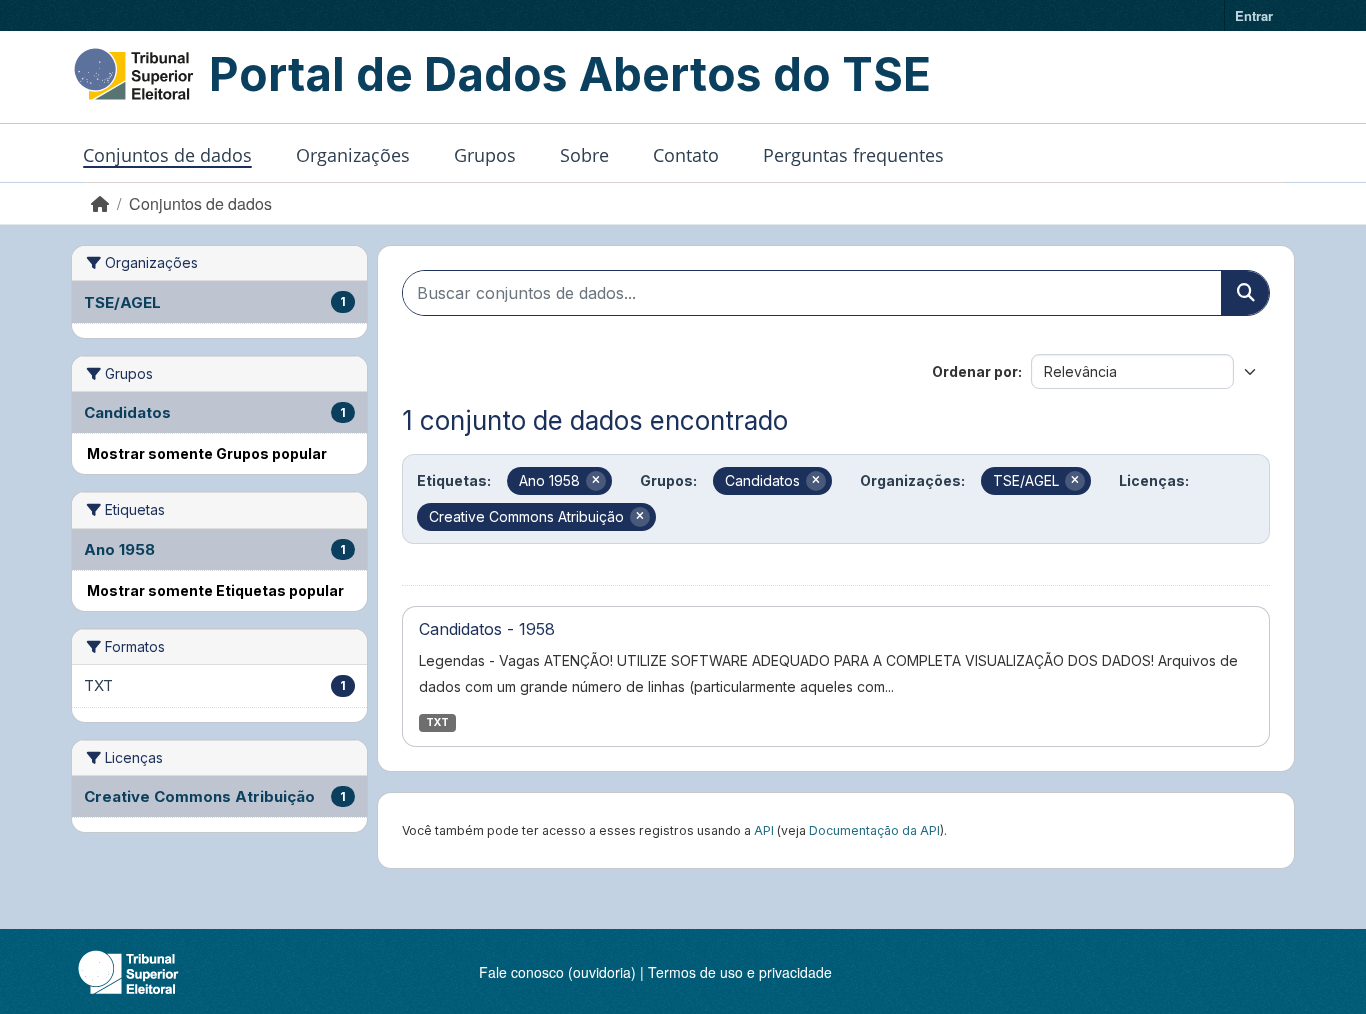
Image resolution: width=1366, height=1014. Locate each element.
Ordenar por (975, 371)
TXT (437, 722)
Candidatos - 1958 (487, 629)
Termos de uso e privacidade (740, 972)
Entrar (1254, 15)
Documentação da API (874, 830)
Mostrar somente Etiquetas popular (215, 590)
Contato (686, 155)
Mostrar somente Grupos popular (207, 453)
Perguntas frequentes (853, 155)
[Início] (100, 203)
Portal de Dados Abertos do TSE (570, 74)
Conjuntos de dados (167, 155)
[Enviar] (1245, 293)
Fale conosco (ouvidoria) (557, 972)
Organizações (353, 155)
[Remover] (596, 481)
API (764, 830)
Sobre (584, 155)
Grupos (485, 155)
